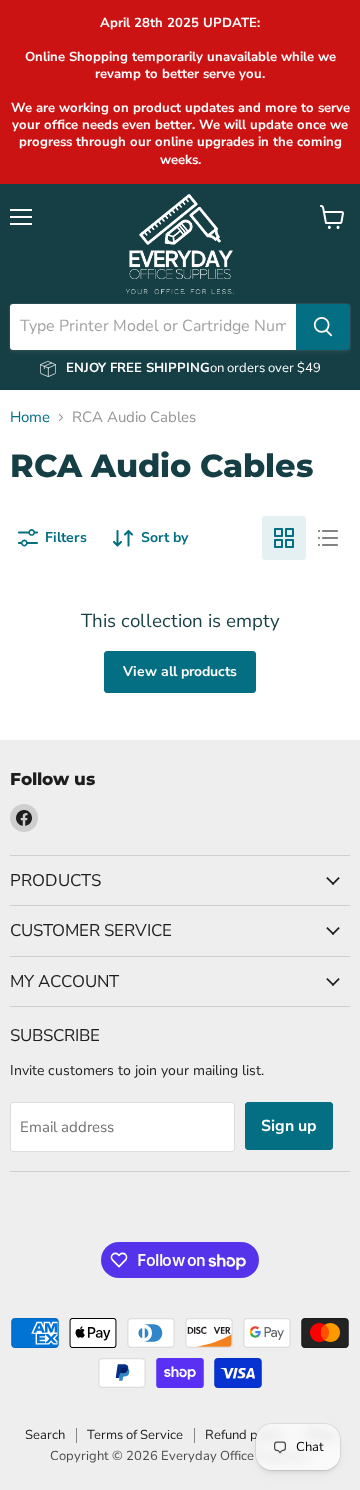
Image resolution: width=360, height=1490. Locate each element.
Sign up (289, 1126)
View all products (180, 671)
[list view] (328, 538)
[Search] (323, 327)
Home (30, 417)
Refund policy (245, 1435)
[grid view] (284, 538)
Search (45, 1435)
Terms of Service (135, 1435)
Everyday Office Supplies (234, 1456)
